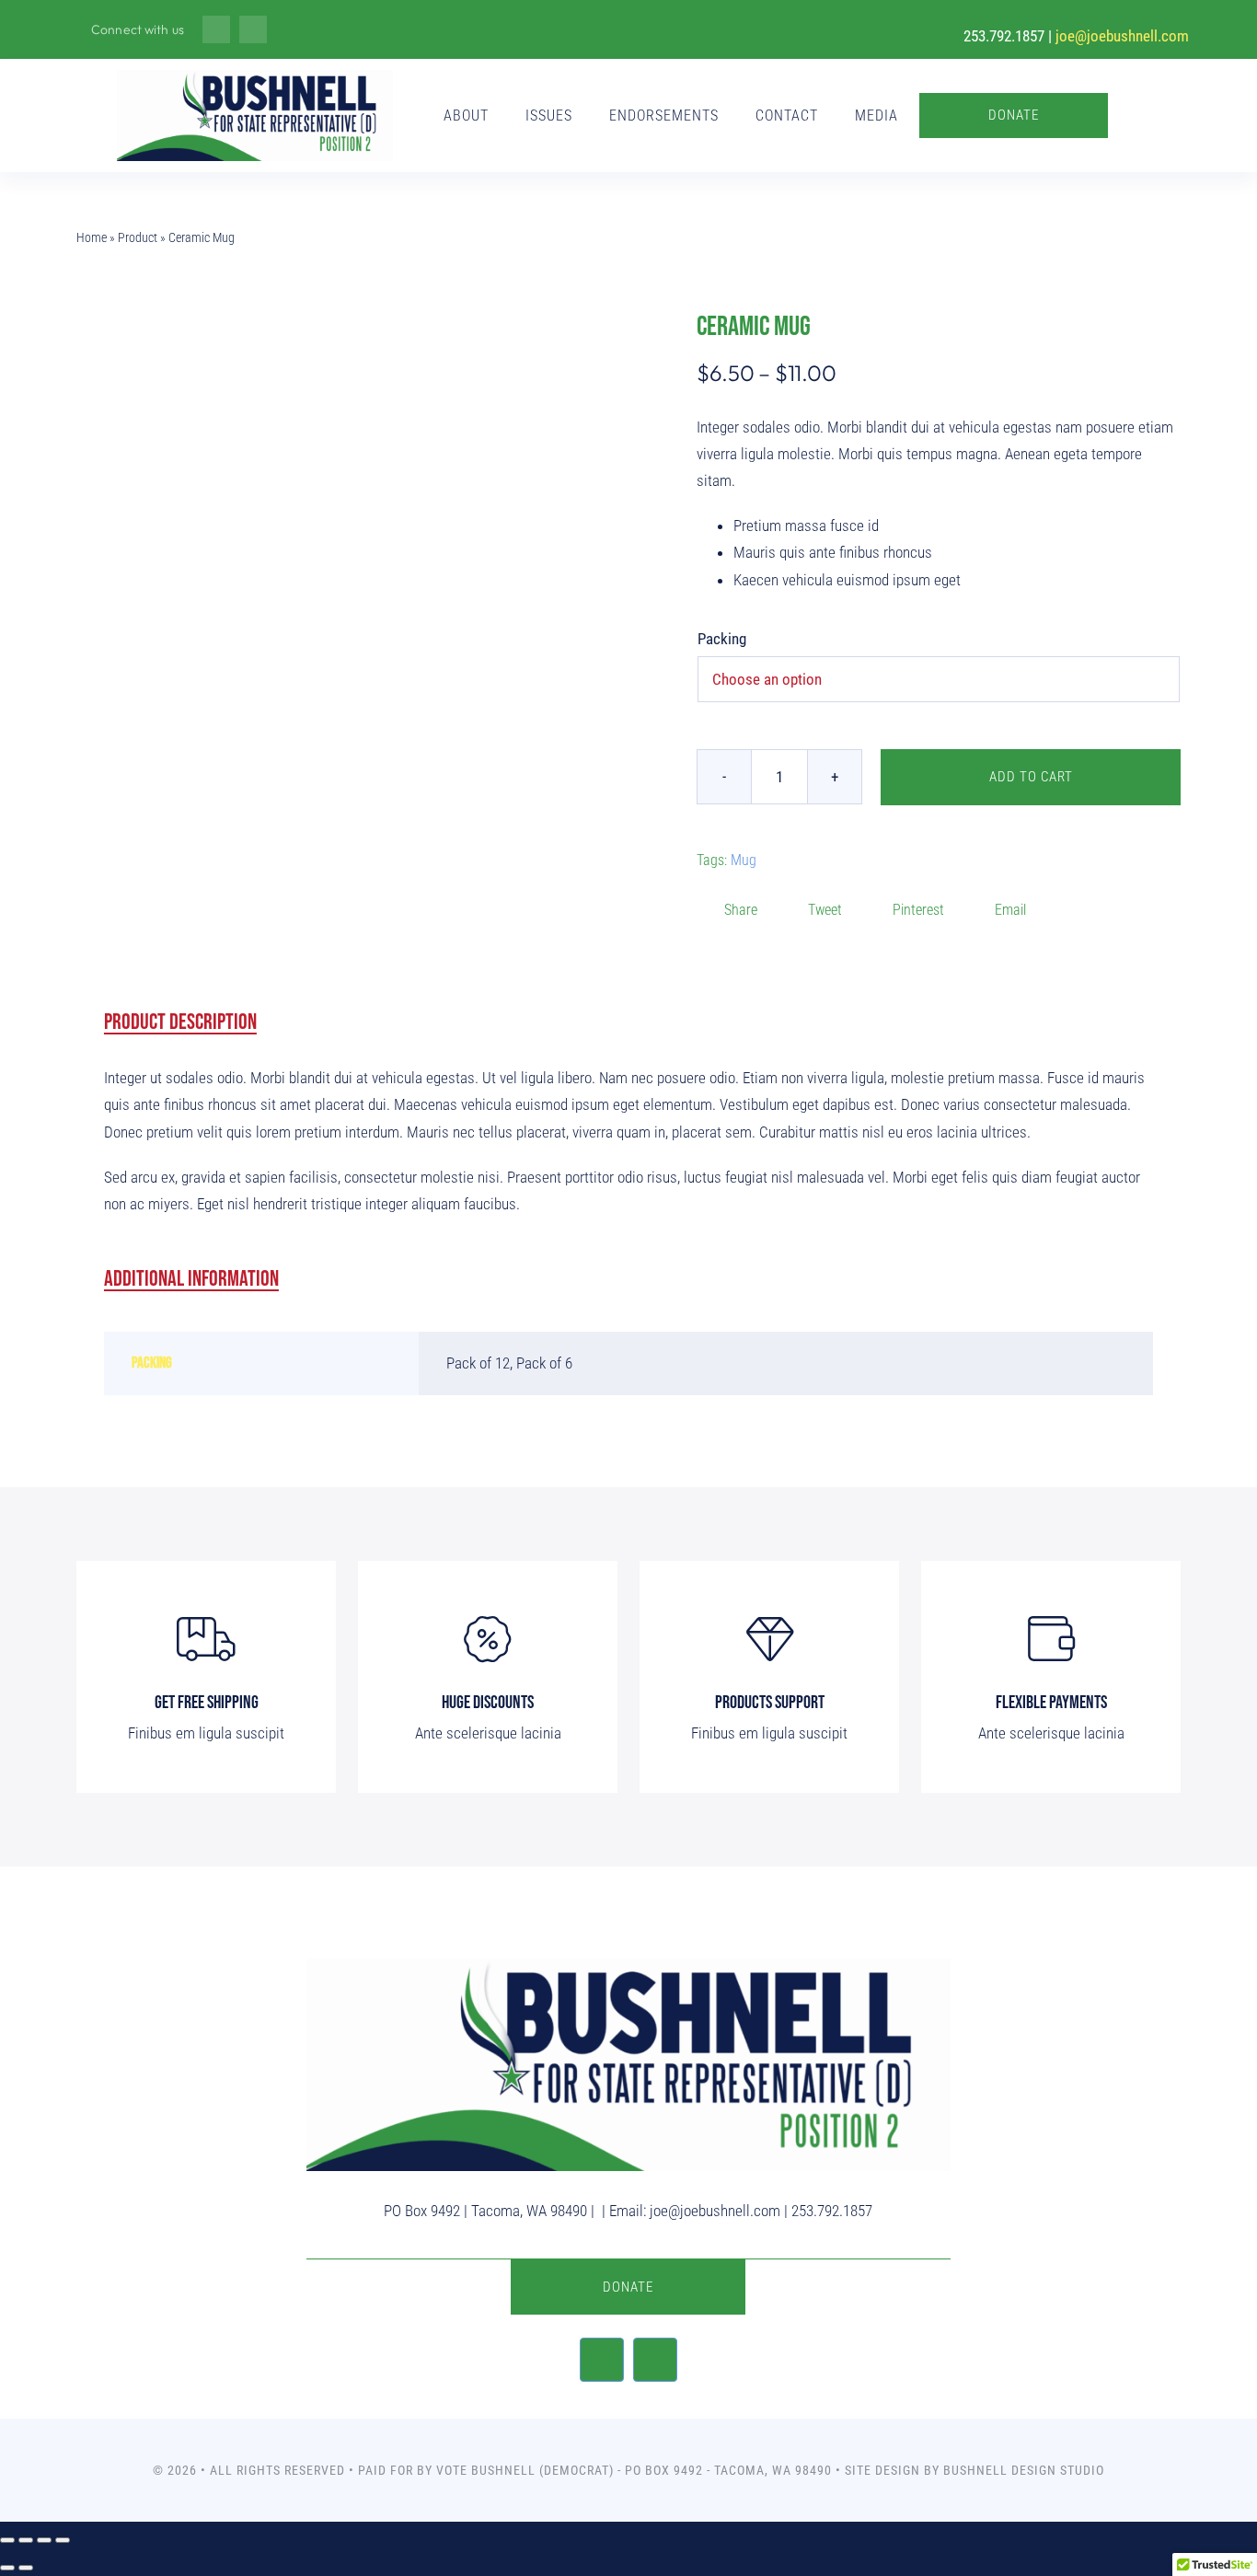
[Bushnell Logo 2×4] (255, 77)
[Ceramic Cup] (341, 610)
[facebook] (216, 29)
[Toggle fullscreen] (26, 2540)
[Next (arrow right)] (26, 2568)
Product (138, 237)
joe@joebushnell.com (1122, 36)
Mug (744, 860)
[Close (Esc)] (63, 2540)
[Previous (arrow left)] (7, 2568)
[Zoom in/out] (7, 2540)
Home (92, 237)
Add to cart (1031, 777)
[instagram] (253, 29)
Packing (722, 639)
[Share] (44, 2540)
